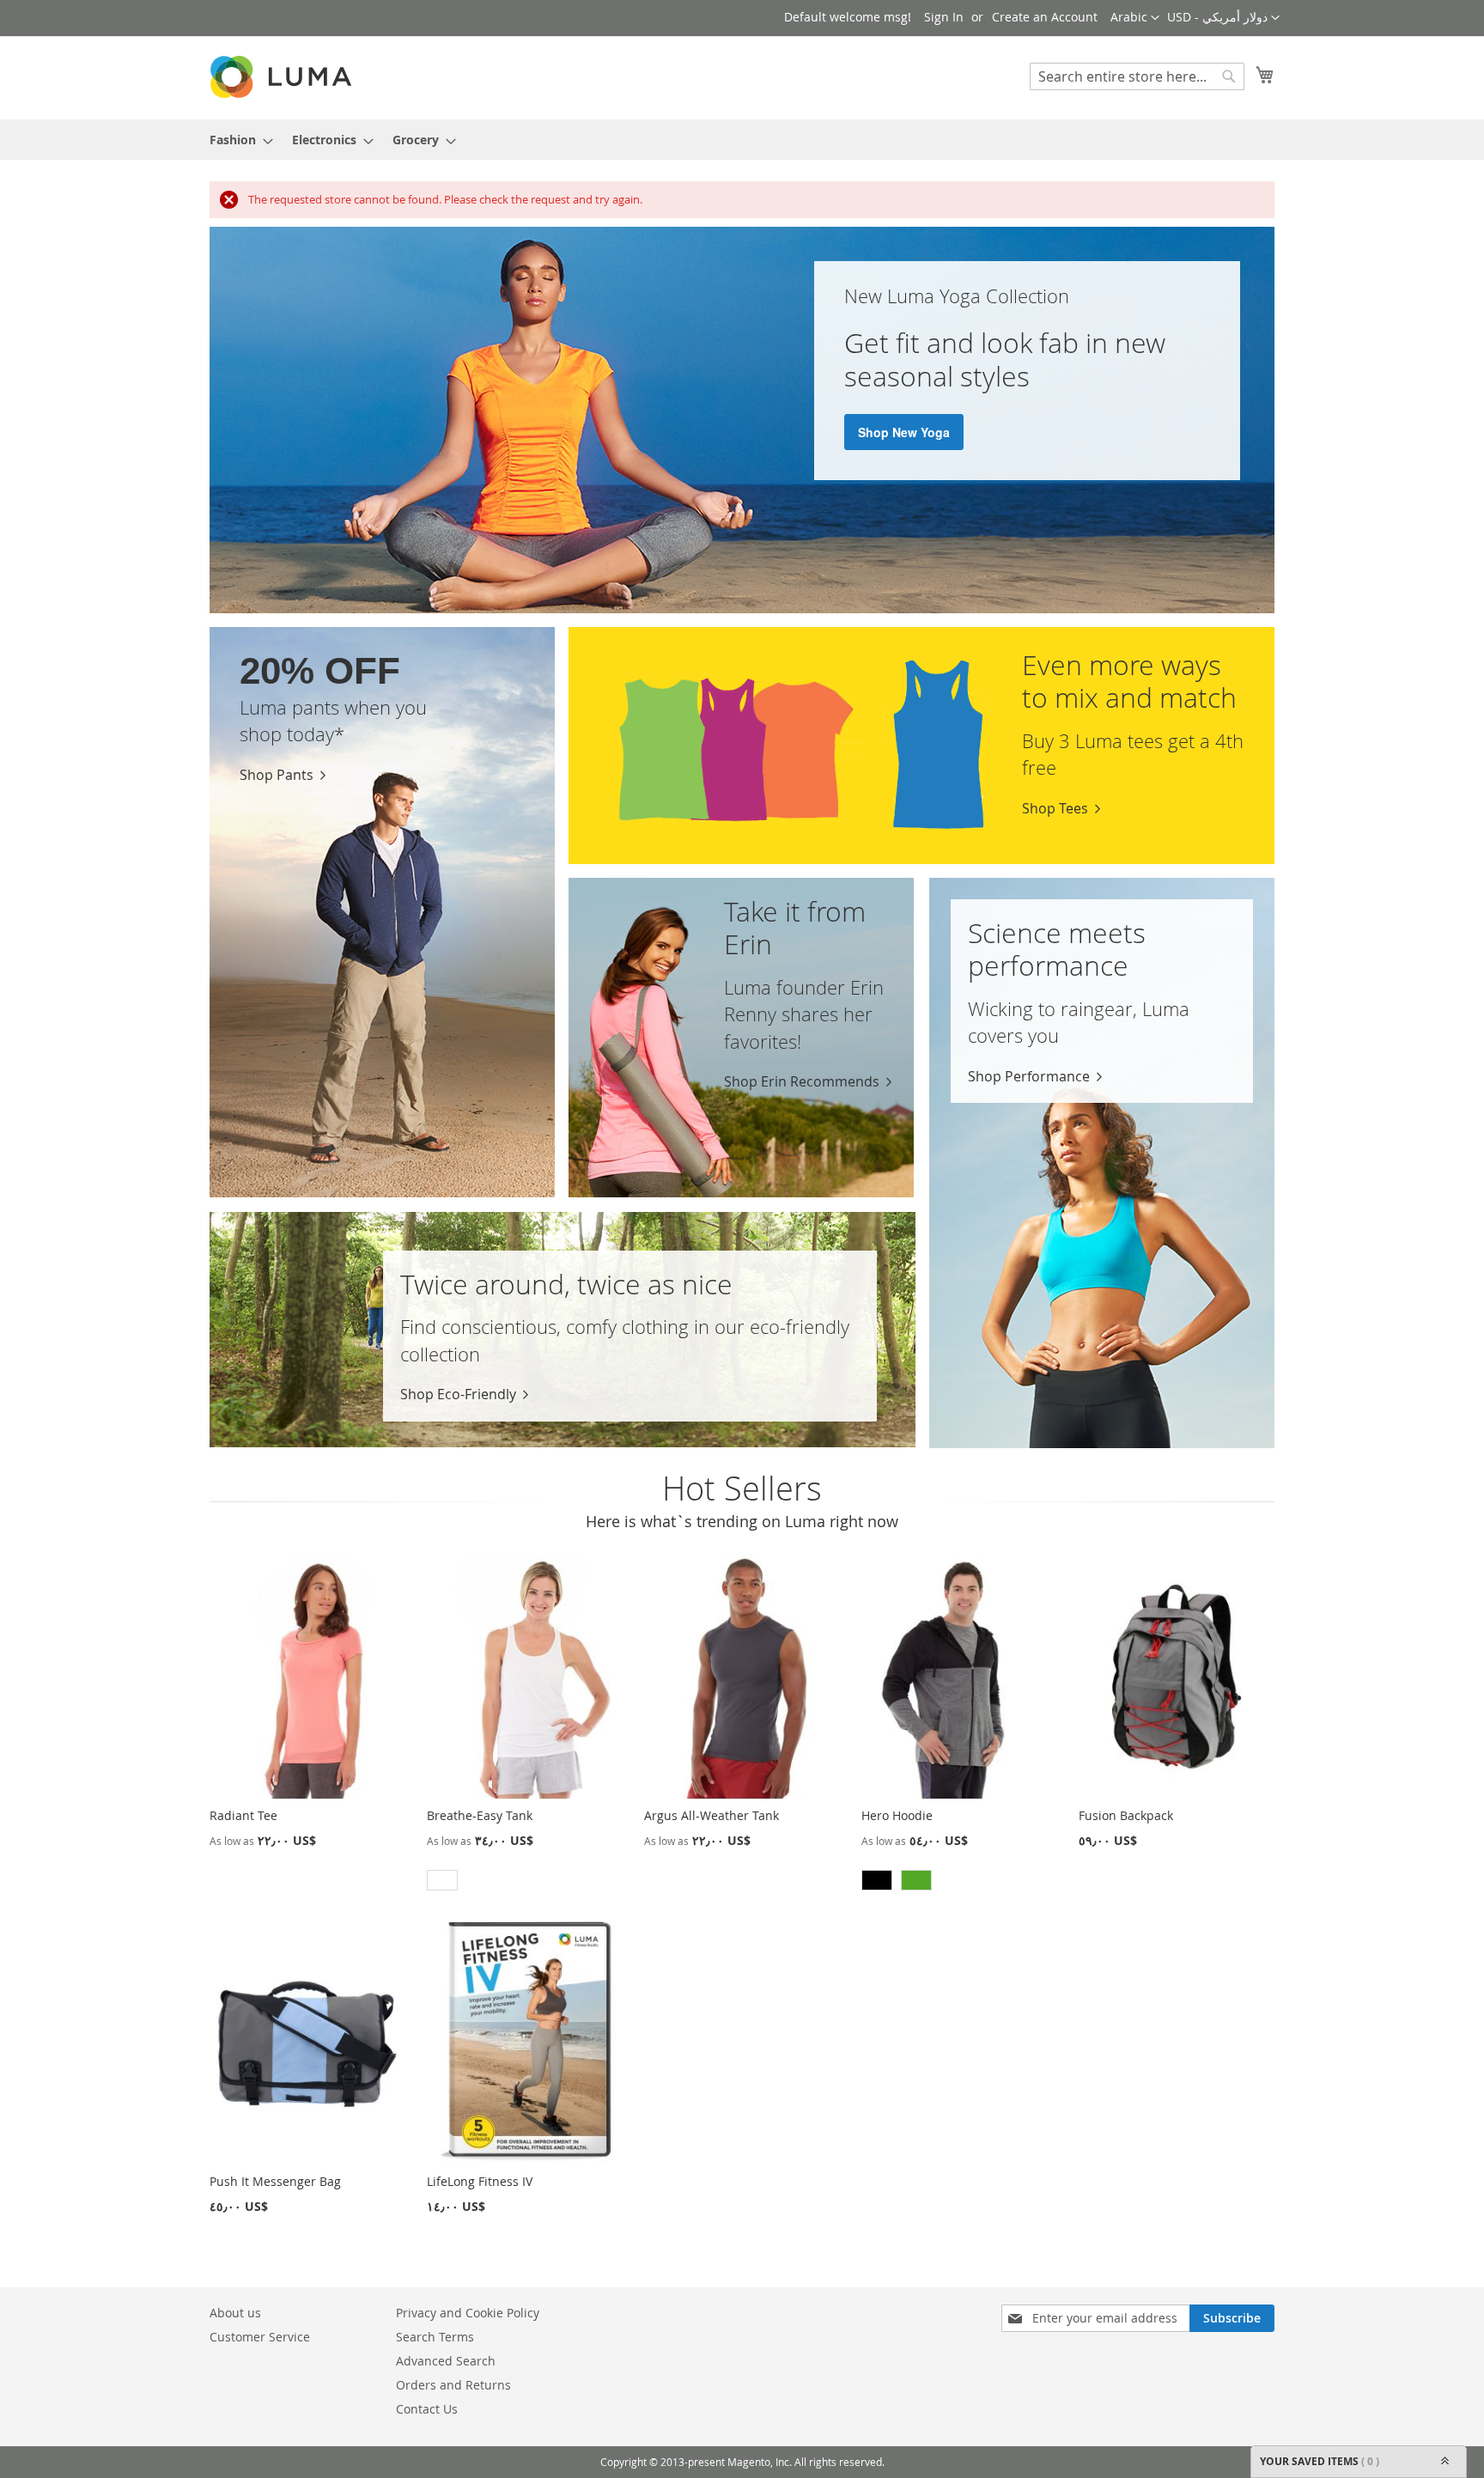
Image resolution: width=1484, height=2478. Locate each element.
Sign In (944, 17)
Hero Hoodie (897, 1815)
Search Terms (435, 2337)
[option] (442, 1880)
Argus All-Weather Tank (712, 1815)
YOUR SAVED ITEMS (1320, 2461)
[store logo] (283, 77)
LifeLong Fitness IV (480, 2181)
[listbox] (525, 1882)
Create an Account (1045, 17)
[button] (1223, 18)
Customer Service (260, 2337)
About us (235, 2313)
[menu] (742, 140)
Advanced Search (446, 2361)
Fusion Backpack (1126, 1815)
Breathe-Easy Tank (480, 1815)
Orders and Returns (453, 2385)
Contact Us (427, 2409)
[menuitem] (236, 140)
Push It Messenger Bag (275, 2181)
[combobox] (1137, 76)
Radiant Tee (243, 1815)
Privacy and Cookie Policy (468, 2313)
